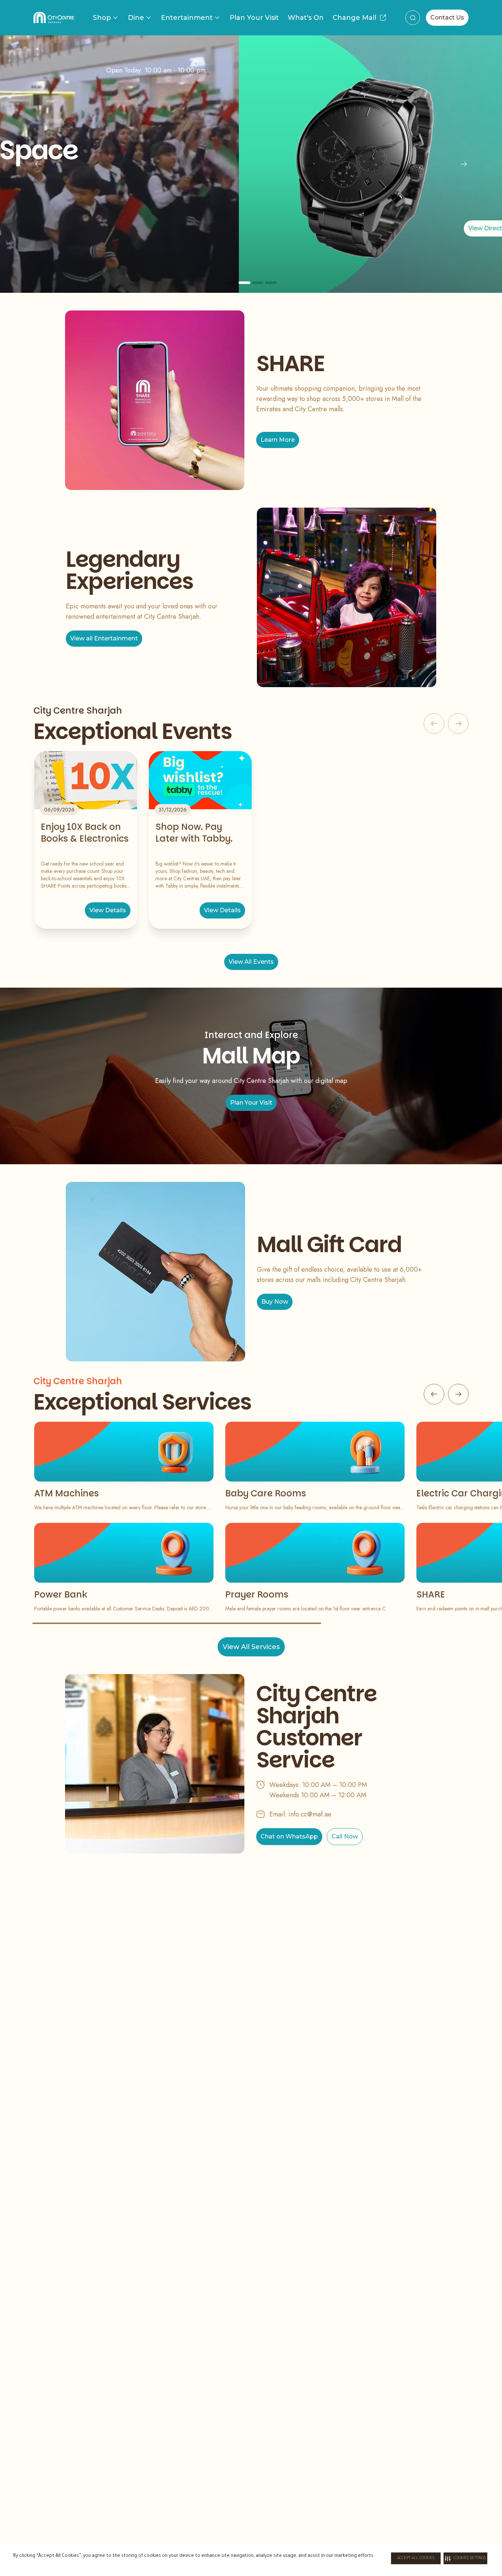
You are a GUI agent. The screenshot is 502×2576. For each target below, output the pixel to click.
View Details (108, 910)
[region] (251, 164)
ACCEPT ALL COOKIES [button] (416, 2558)
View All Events (251, 962)
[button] (465, 2558)
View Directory (251, 228)
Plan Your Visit (254, 18)
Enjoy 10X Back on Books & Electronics (85, 833)
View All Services (251, 1647)
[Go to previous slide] (434, 1394)
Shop (102, 18)
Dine (136, 18)
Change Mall (354, 18)
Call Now (345, 1836)
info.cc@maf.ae (310, 1814)
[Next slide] (464, 164)
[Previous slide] (38, 164)
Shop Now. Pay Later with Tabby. (194, 833)
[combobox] (413, 18)
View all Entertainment (104, 638)
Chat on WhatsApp (289, 1836)
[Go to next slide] (458, 1394)
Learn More (278, 440)
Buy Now (275, 1302)
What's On (306, 18)
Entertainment (187, 18)
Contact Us (447, 17)
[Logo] (54, 18)
